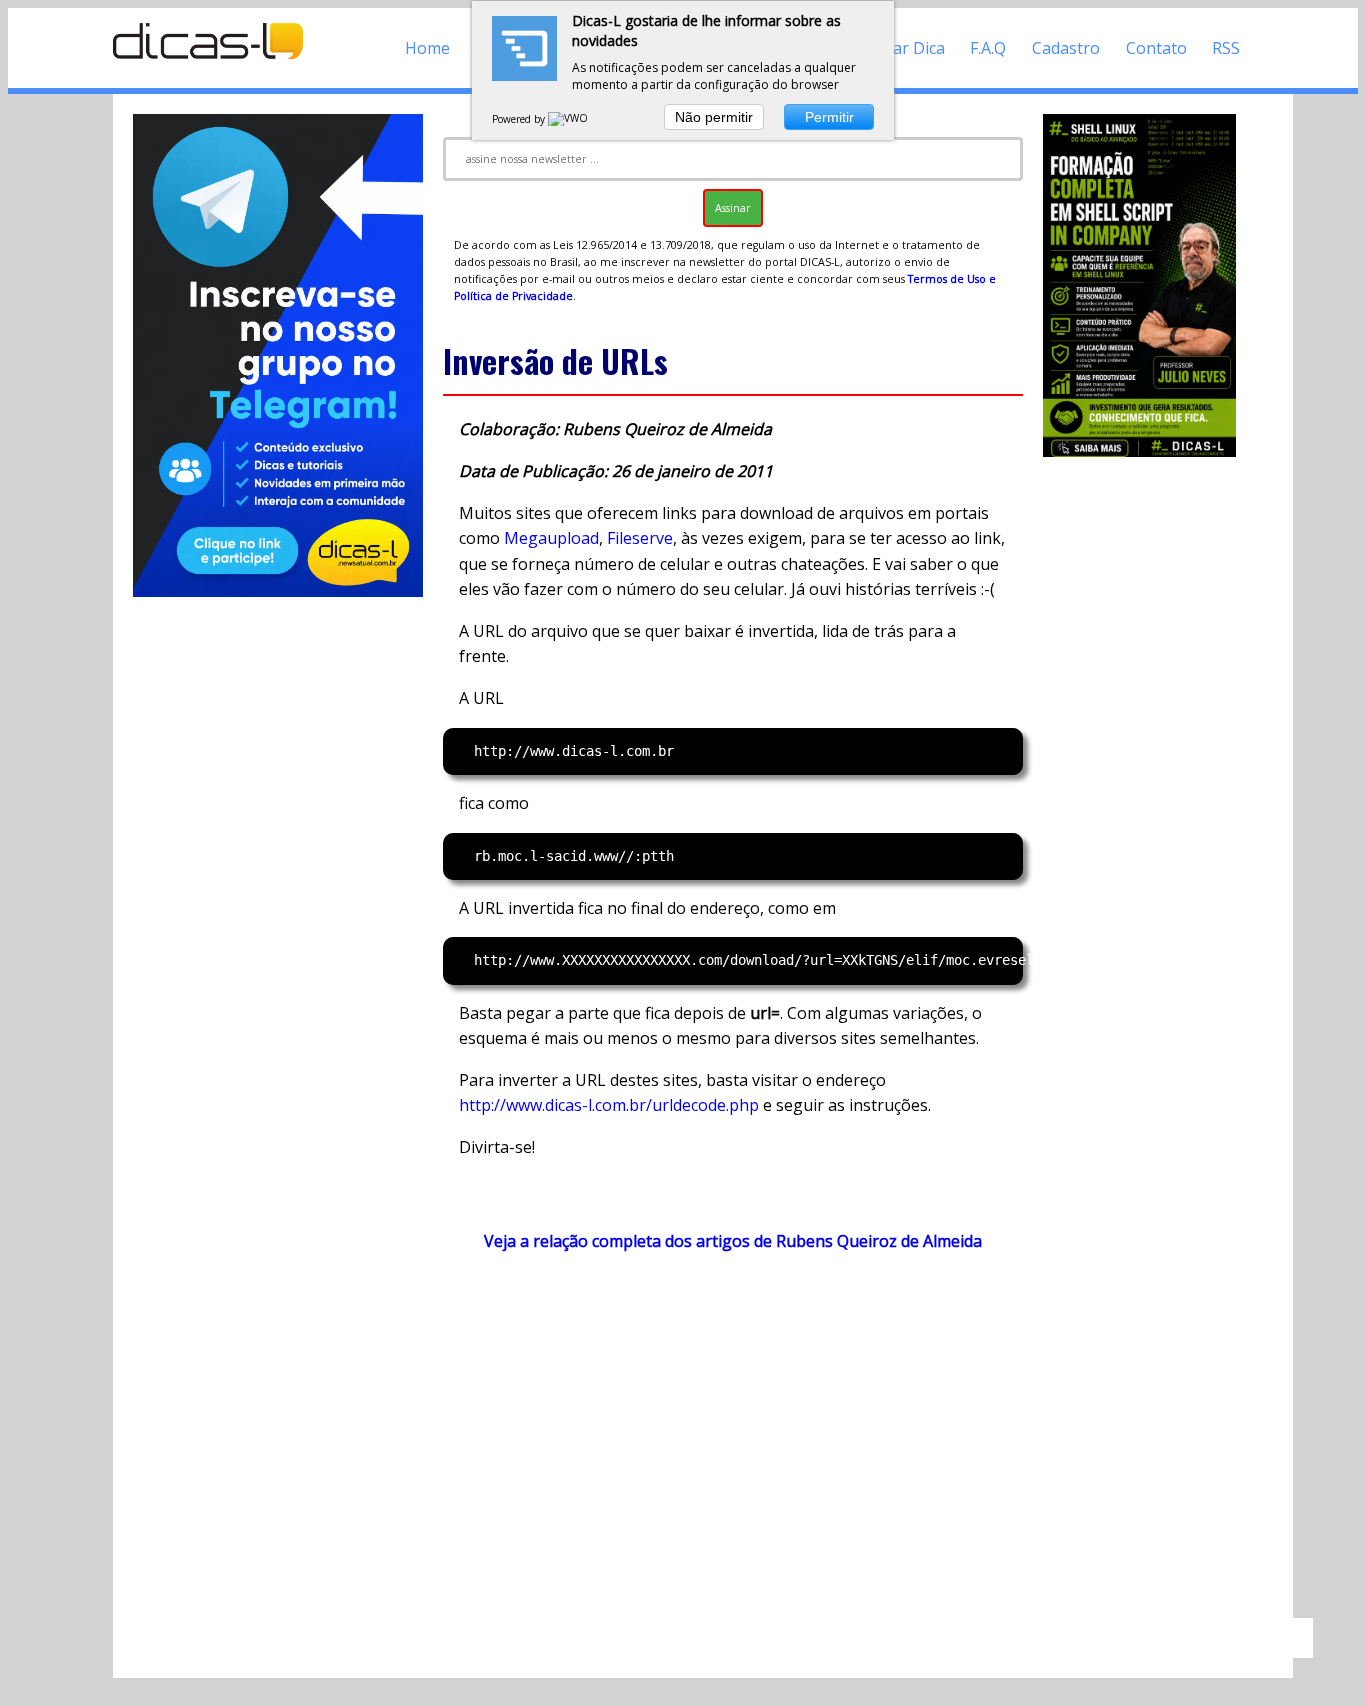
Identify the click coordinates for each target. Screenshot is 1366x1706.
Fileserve (640, 538)
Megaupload (551, 538)
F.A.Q (988, 48)
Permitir (829, 117)
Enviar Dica (903, 48)
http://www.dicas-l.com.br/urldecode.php (609, 1105)
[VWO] (569, 119)
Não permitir (714, 117)
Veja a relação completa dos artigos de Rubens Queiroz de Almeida (733, 1241)
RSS (1226, 48)
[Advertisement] (733, 1444)
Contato (1156, 48)
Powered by (520, 119)
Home (427, 48)
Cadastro (1066, 48)
